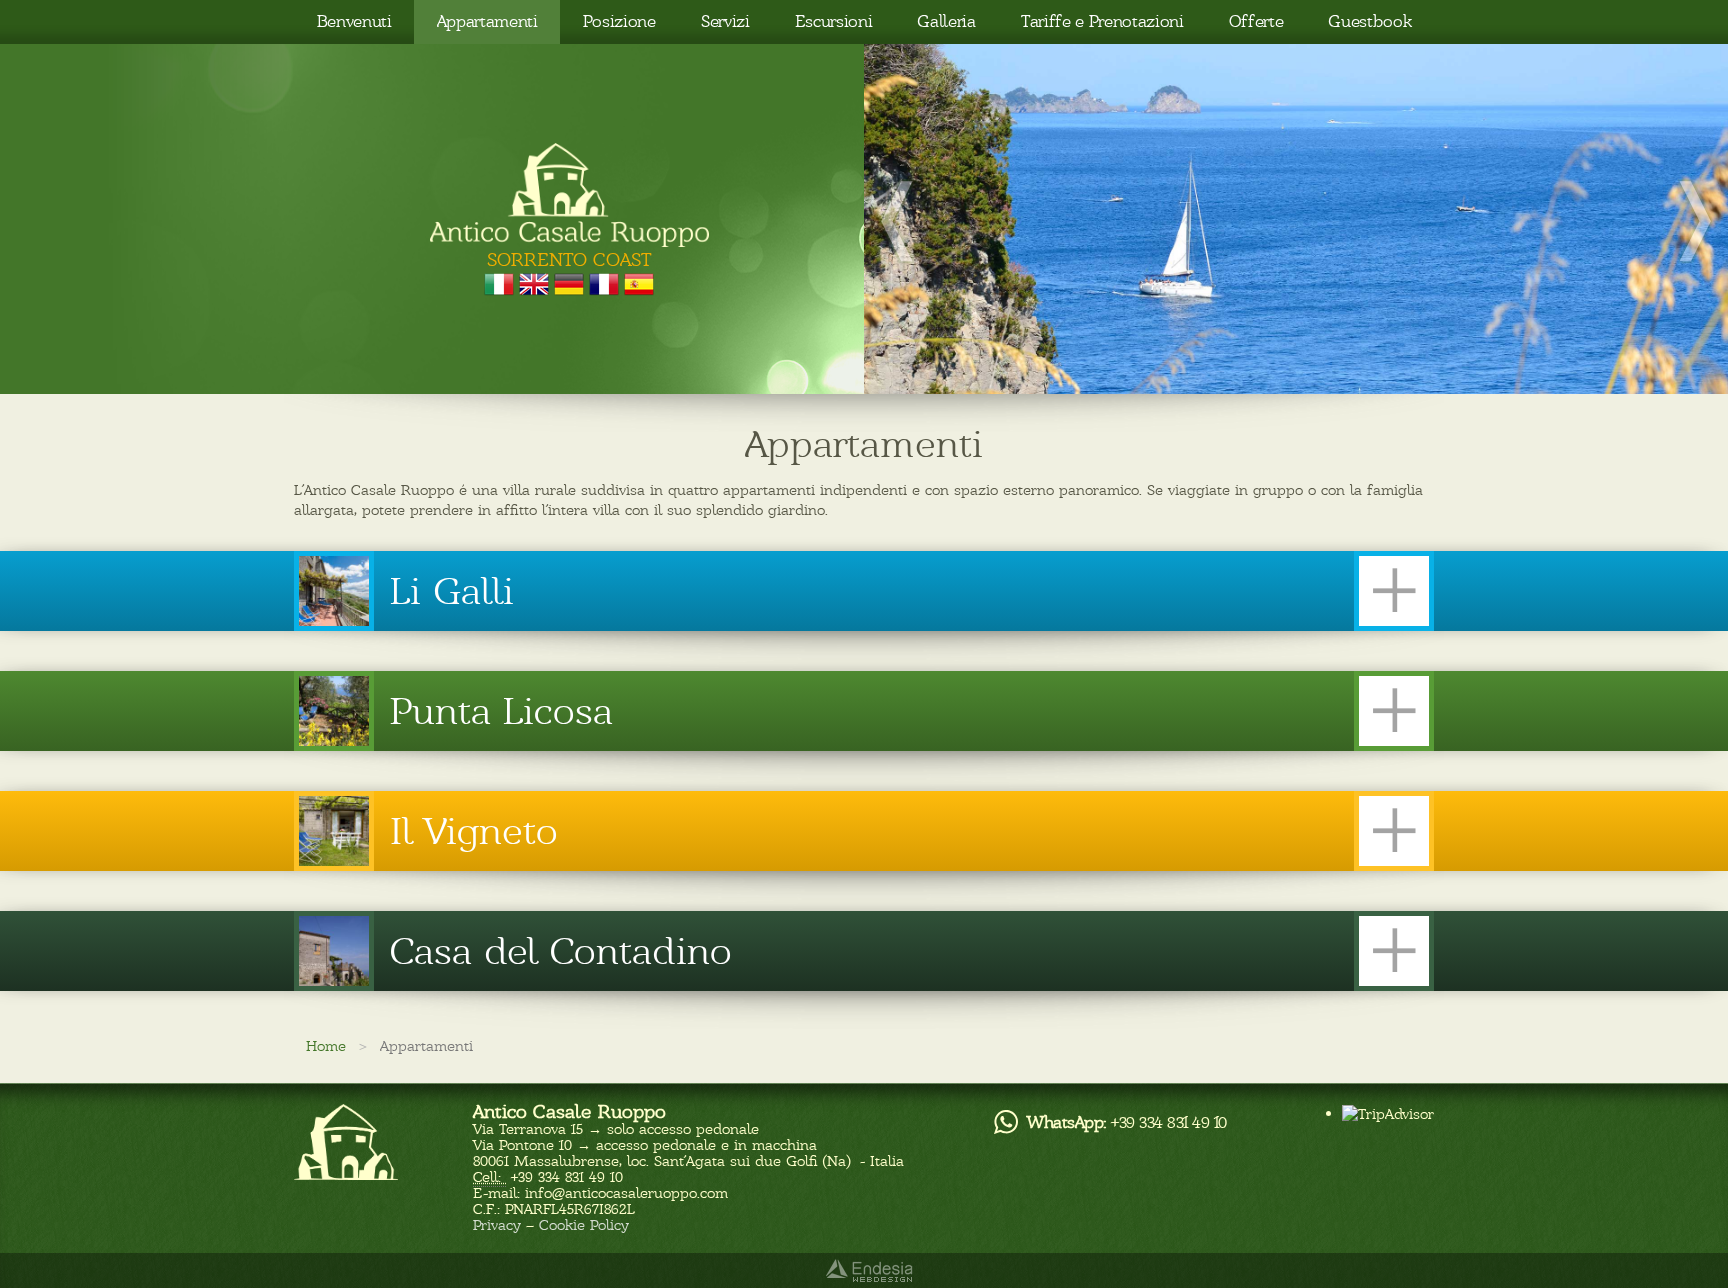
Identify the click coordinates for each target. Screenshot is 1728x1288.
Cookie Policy (584, 1225)
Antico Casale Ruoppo (569, 1111)
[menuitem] (354, 22)
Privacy (497, 1225)
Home (326, 1046)
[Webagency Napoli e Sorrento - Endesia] (864, 1270)
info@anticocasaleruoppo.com (626, 1193)
